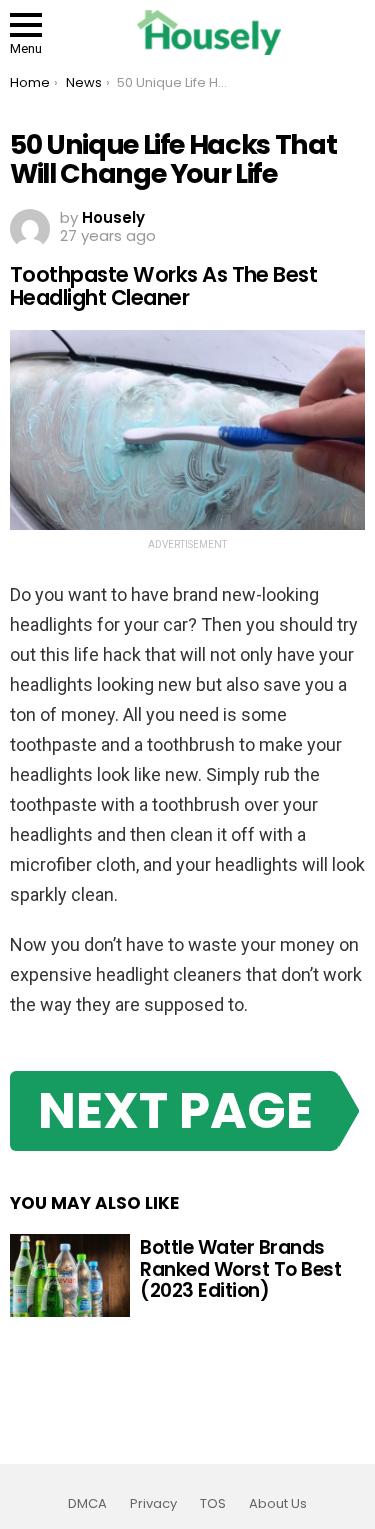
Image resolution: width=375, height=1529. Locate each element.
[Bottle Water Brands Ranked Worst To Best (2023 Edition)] (70, 1276)
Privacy (153, 1504)
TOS (213, 1504)
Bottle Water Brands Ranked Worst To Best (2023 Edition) (241, 1269)
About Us (278, 1504)
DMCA (87, 1504)
